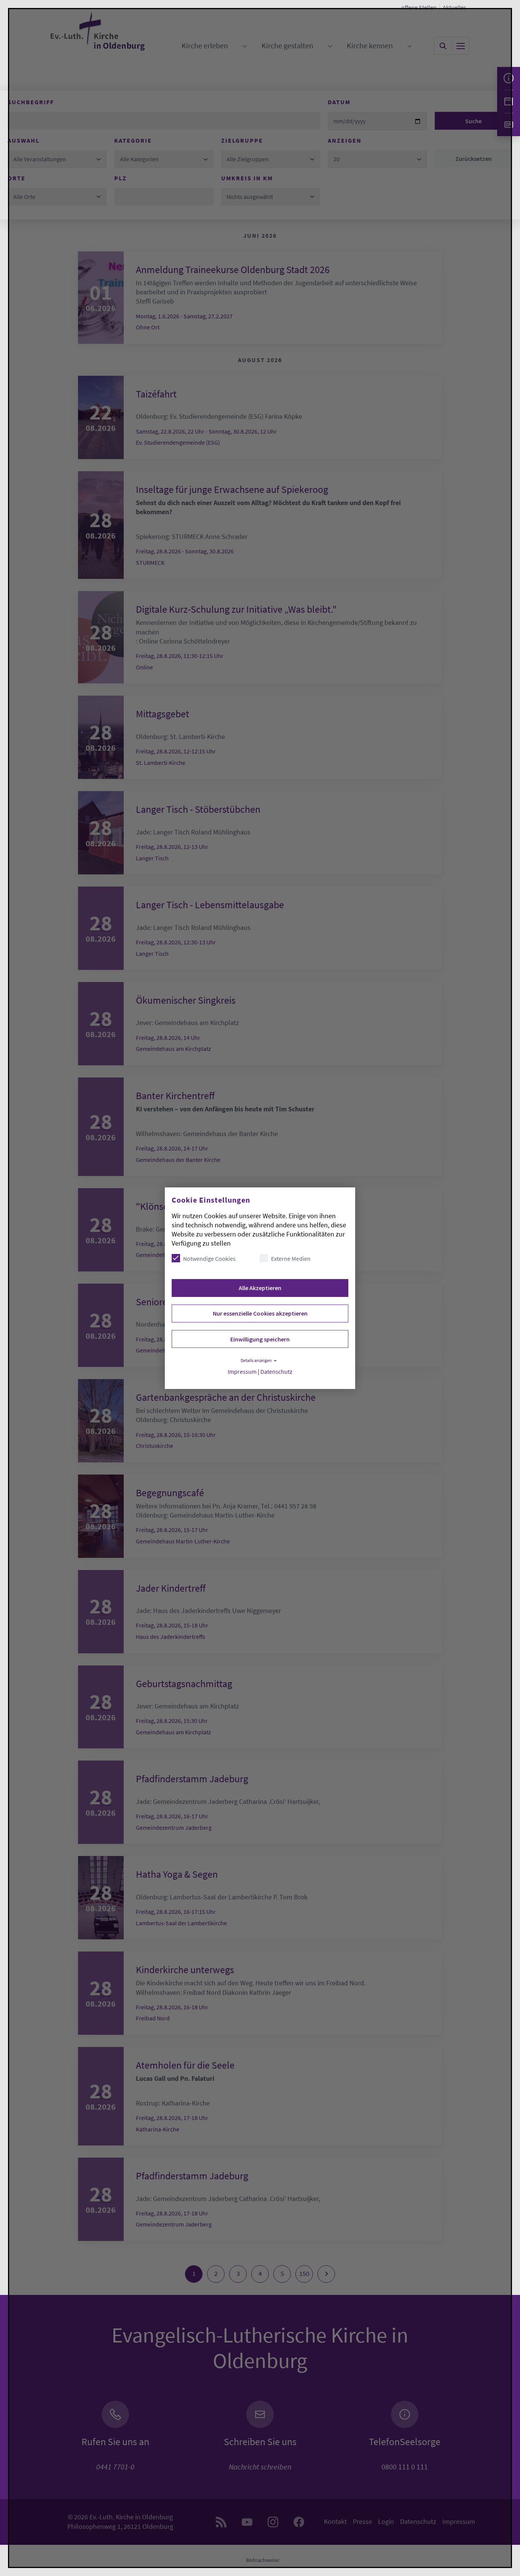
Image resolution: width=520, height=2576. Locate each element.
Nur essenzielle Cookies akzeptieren (260, 1313)
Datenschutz (276, 1372)
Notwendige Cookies (209, 1259)
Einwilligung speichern (260, 1339)
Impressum (242, 1372)
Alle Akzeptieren (260, 1288)
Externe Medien (291, 1259)
